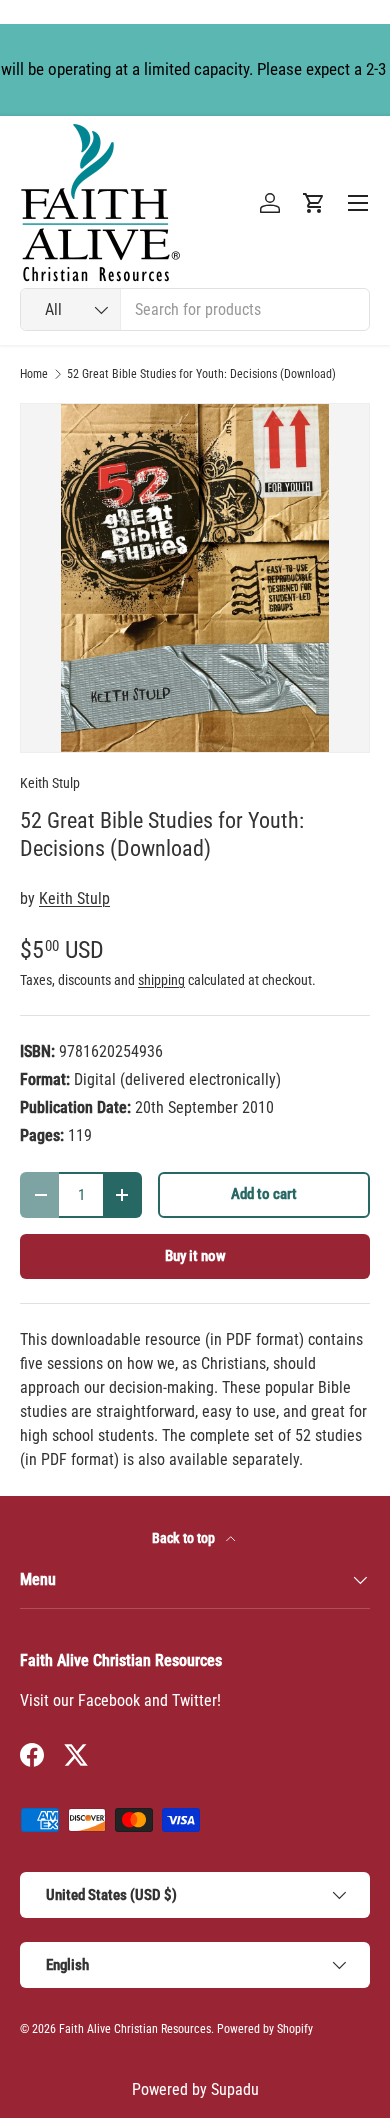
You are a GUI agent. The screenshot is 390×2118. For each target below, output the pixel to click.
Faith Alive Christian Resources (135, 2029)
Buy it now (195, 1256)
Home (34, 374)
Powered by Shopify (265, 2029)
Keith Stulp (50, 783)
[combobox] (195, 309)
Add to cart (264, 1194)
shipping (161, 980)
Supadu (235, 2089)
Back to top (185, 1538)
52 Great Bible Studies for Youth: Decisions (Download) (201, 374)
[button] (314, 203)
